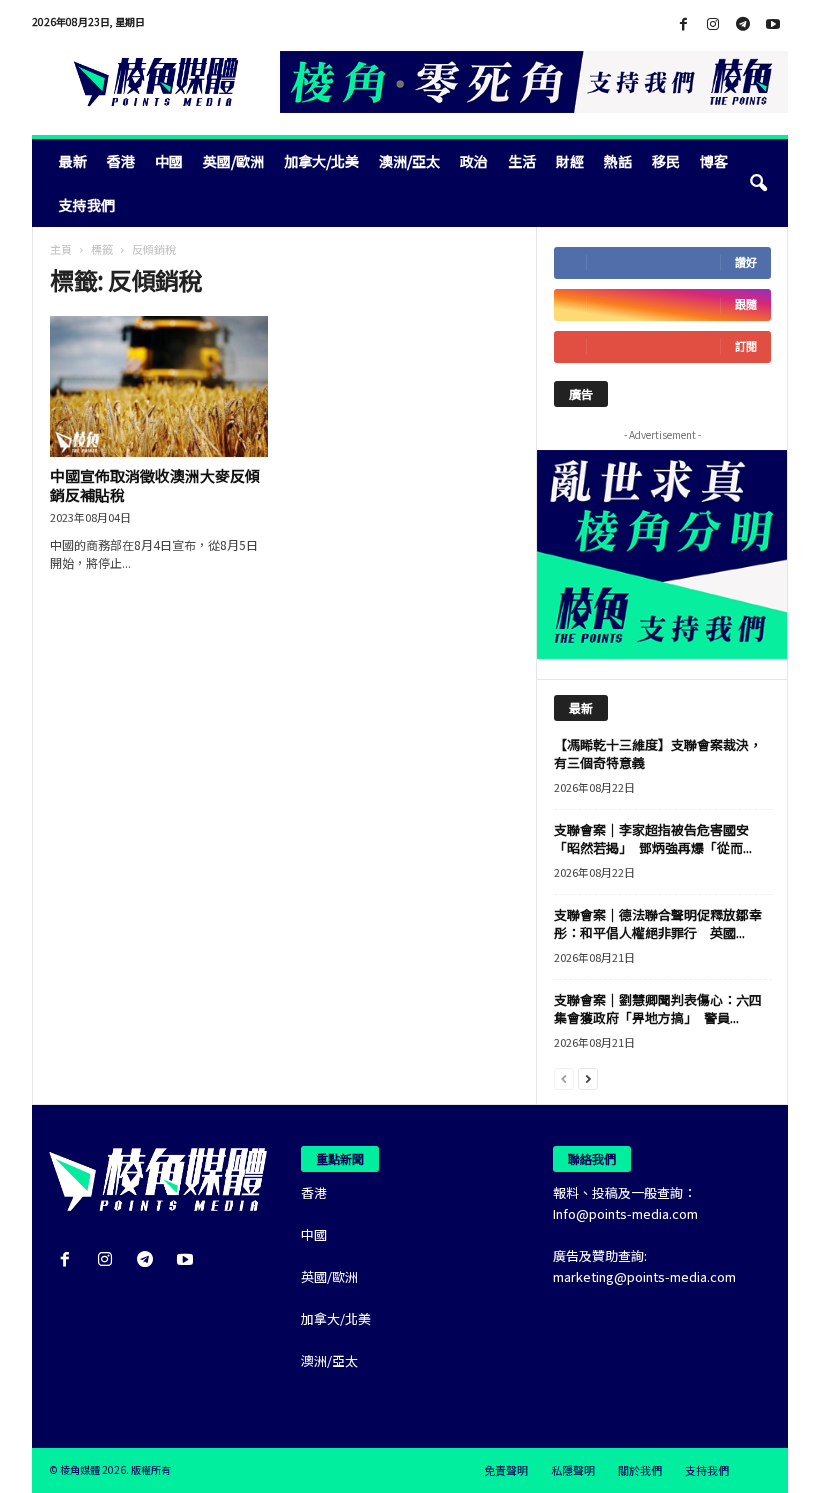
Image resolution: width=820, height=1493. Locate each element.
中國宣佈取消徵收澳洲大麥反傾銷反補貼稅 (155, 485)
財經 (570, 161)
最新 (73, 161)
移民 (666, 161)
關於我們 (640, 1470)
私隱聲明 (573, 1470)
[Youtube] (773, 24)
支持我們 (87, 205)
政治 (474, 161)
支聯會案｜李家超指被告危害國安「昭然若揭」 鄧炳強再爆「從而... (653, 838)
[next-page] (588, 1077)
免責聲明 (506, 1470)
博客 (714, 161)
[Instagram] (713, 24)
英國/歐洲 (233, 161)
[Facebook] (683, 24)
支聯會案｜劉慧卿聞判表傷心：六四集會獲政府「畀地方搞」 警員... (658, 1008)
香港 (121, 161)
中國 (169, 161)
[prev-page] (564, 1077)
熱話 (618, 161)
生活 (522, 161)
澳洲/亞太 (409, 161)
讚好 (746, 262)
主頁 (61, 249)
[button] (758, 183)
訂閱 (746, 346)
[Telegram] (743, 24)
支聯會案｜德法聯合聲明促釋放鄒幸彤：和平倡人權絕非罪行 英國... (658, 923)
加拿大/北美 (321, 161)
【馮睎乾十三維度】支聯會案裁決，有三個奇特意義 (658, 753)
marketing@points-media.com (644, 1276)
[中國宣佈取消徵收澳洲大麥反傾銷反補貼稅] (159, 386)
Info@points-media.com (625, 1213)
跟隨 (746, 304)
